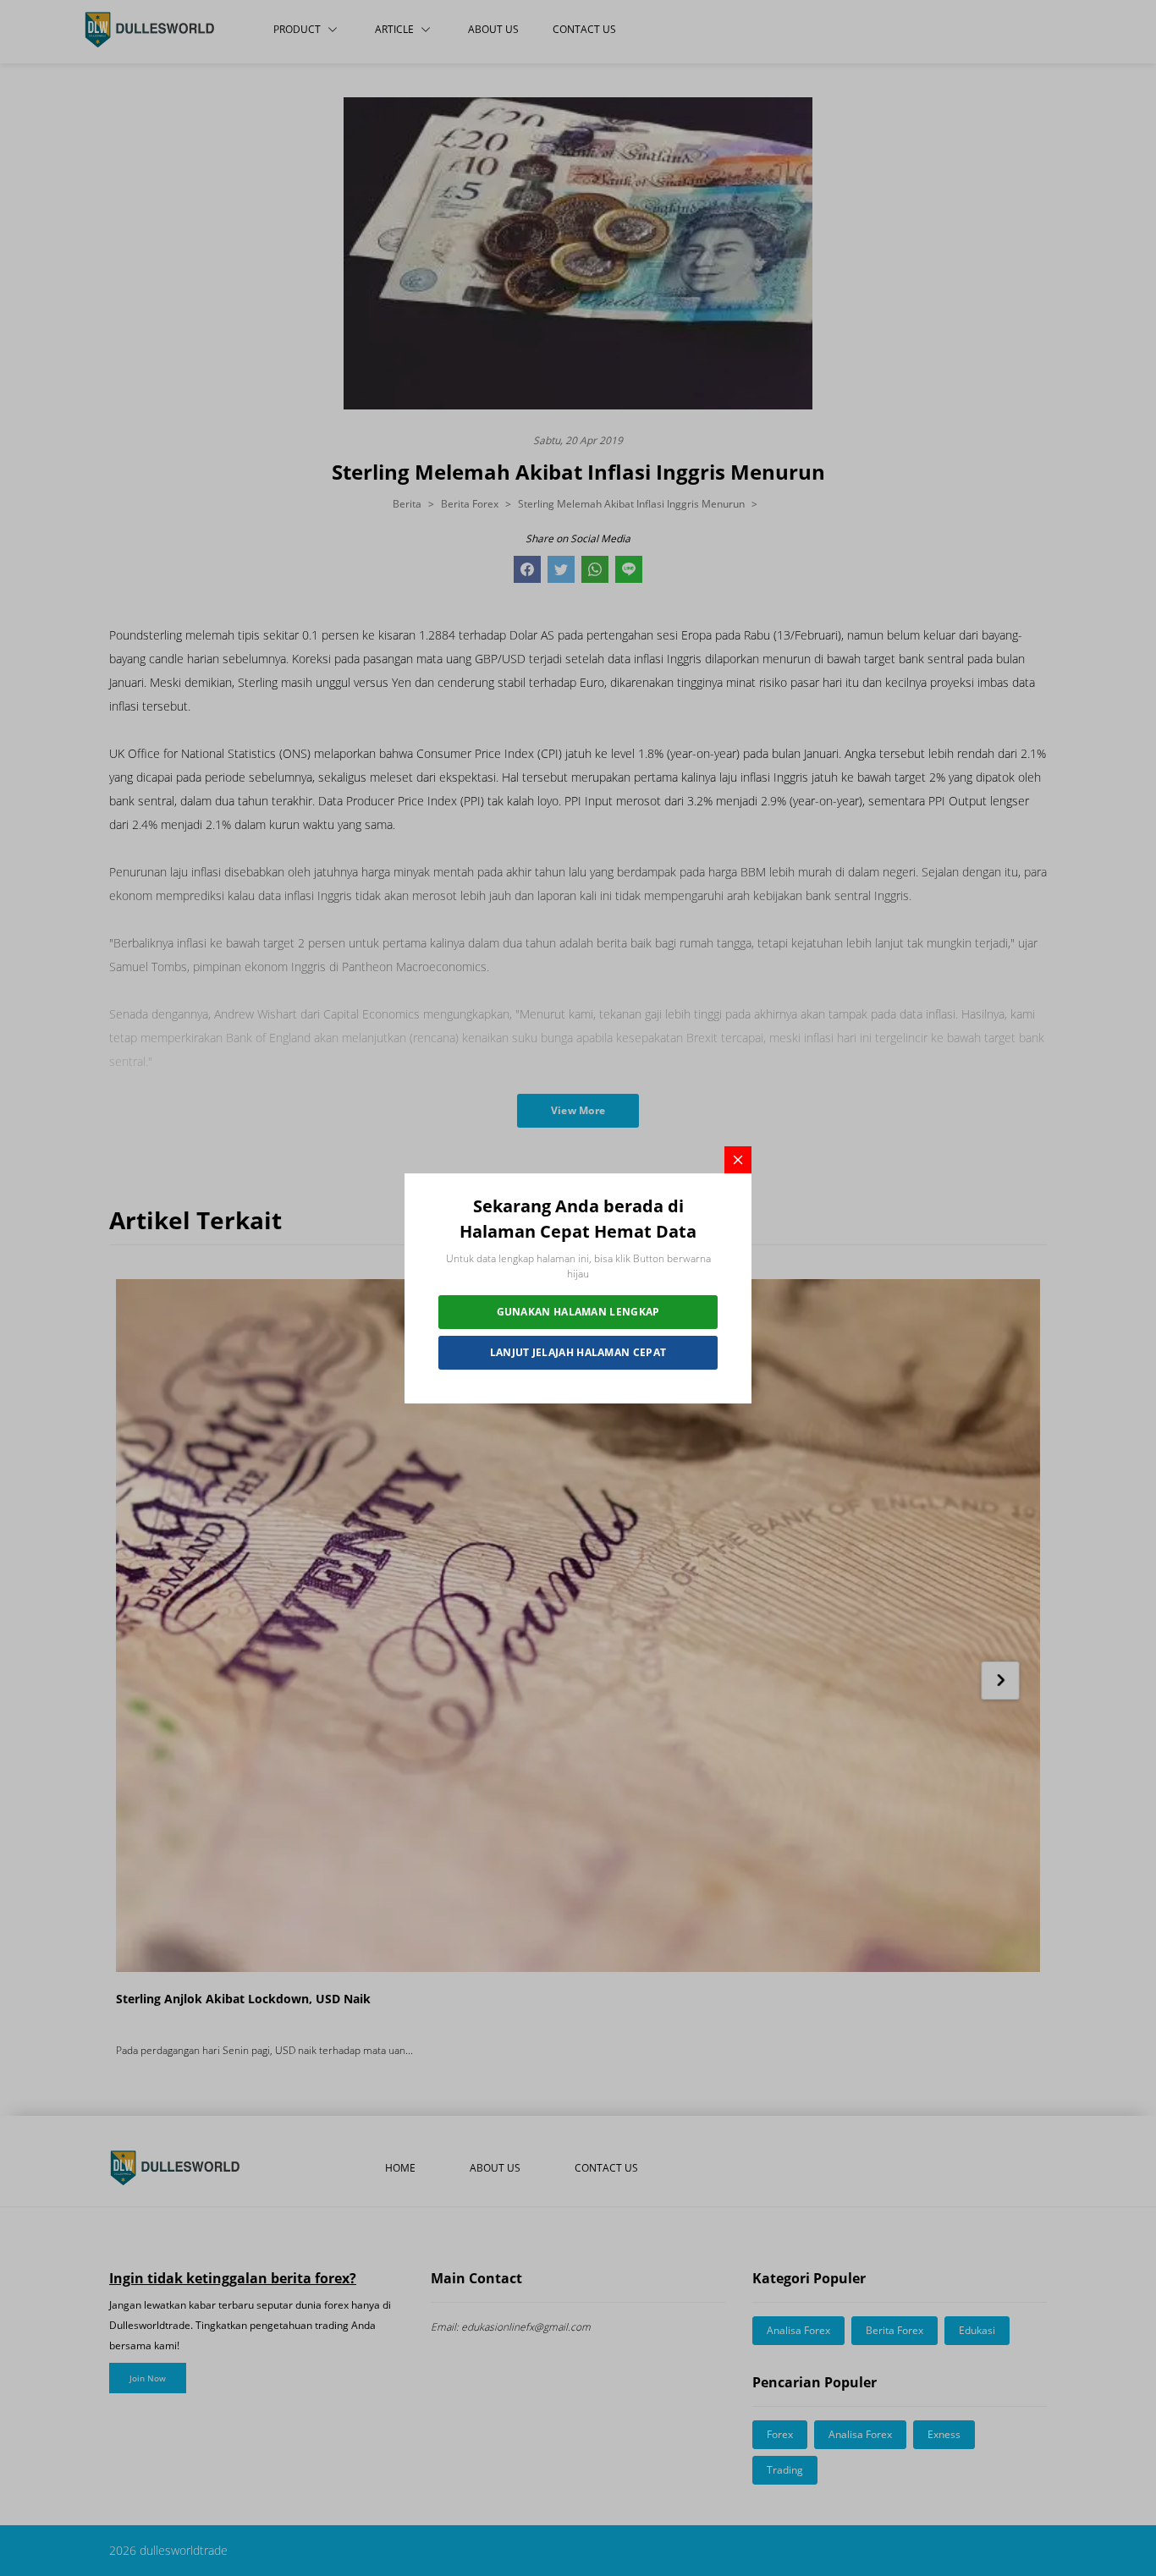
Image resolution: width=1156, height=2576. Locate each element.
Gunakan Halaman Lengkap (578, 1312)
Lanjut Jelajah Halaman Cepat (578, 1352)
